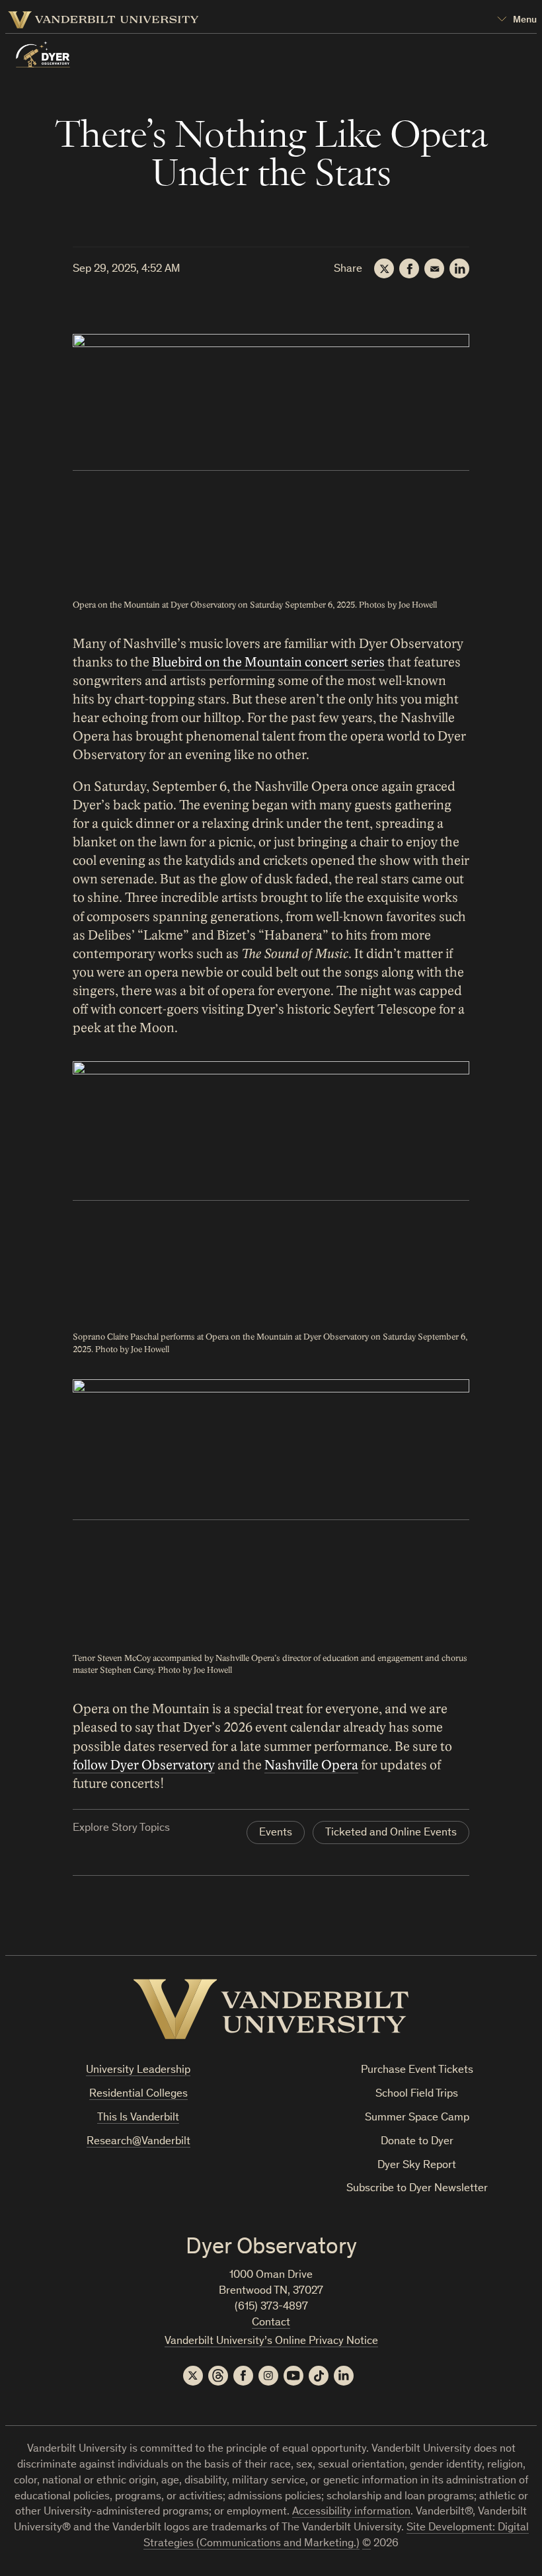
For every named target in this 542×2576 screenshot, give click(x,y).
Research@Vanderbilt (138, 2142)
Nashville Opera (311, 1765)
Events (276, 1833)
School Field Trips (417, 2094)
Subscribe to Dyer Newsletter (417, 2189)
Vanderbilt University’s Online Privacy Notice (271, 2342)
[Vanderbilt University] (271, 2009)
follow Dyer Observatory (144, 1765)
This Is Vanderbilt (138, 2118)
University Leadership (138, 2071)
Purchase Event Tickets (417, 2071)
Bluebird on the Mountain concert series (268, 663)
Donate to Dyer (417, 2142)
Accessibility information (351, 2512)
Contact (271, 2323)
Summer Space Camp (417, 2118)
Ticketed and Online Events (391, 1833)
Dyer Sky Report (417, 2166)
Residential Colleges (138, 2094)
